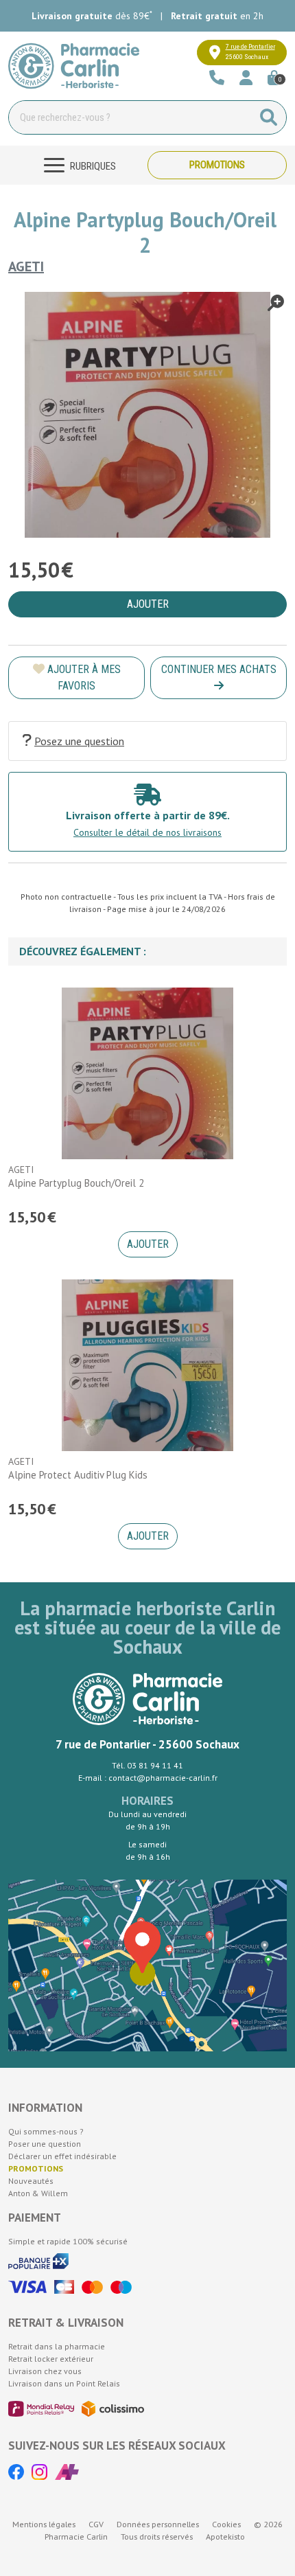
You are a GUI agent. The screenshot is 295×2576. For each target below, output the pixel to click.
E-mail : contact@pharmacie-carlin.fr (148, 1778)
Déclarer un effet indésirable (62, 2156)
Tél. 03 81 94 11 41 (147, 1765)
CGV (96, 2524)
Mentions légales (44, 2524)
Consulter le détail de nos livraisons (147, 832)
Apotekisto (225, 2537)
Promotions (217, 165)
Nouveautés (31, 2181)
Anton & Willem (38, 2193)
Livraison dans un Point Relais (64, 2383)
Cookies (226, 2524)
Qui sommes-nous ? (46, 2131)
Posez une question (79, 741)
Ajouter (148, 1244)
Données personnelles (158, 2524)
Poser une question (45, 2144)
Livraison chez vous (45, 2371)
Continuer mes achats (219, 669)
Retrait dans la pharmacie (57, 2346)
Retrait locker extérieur (51, 2359)
